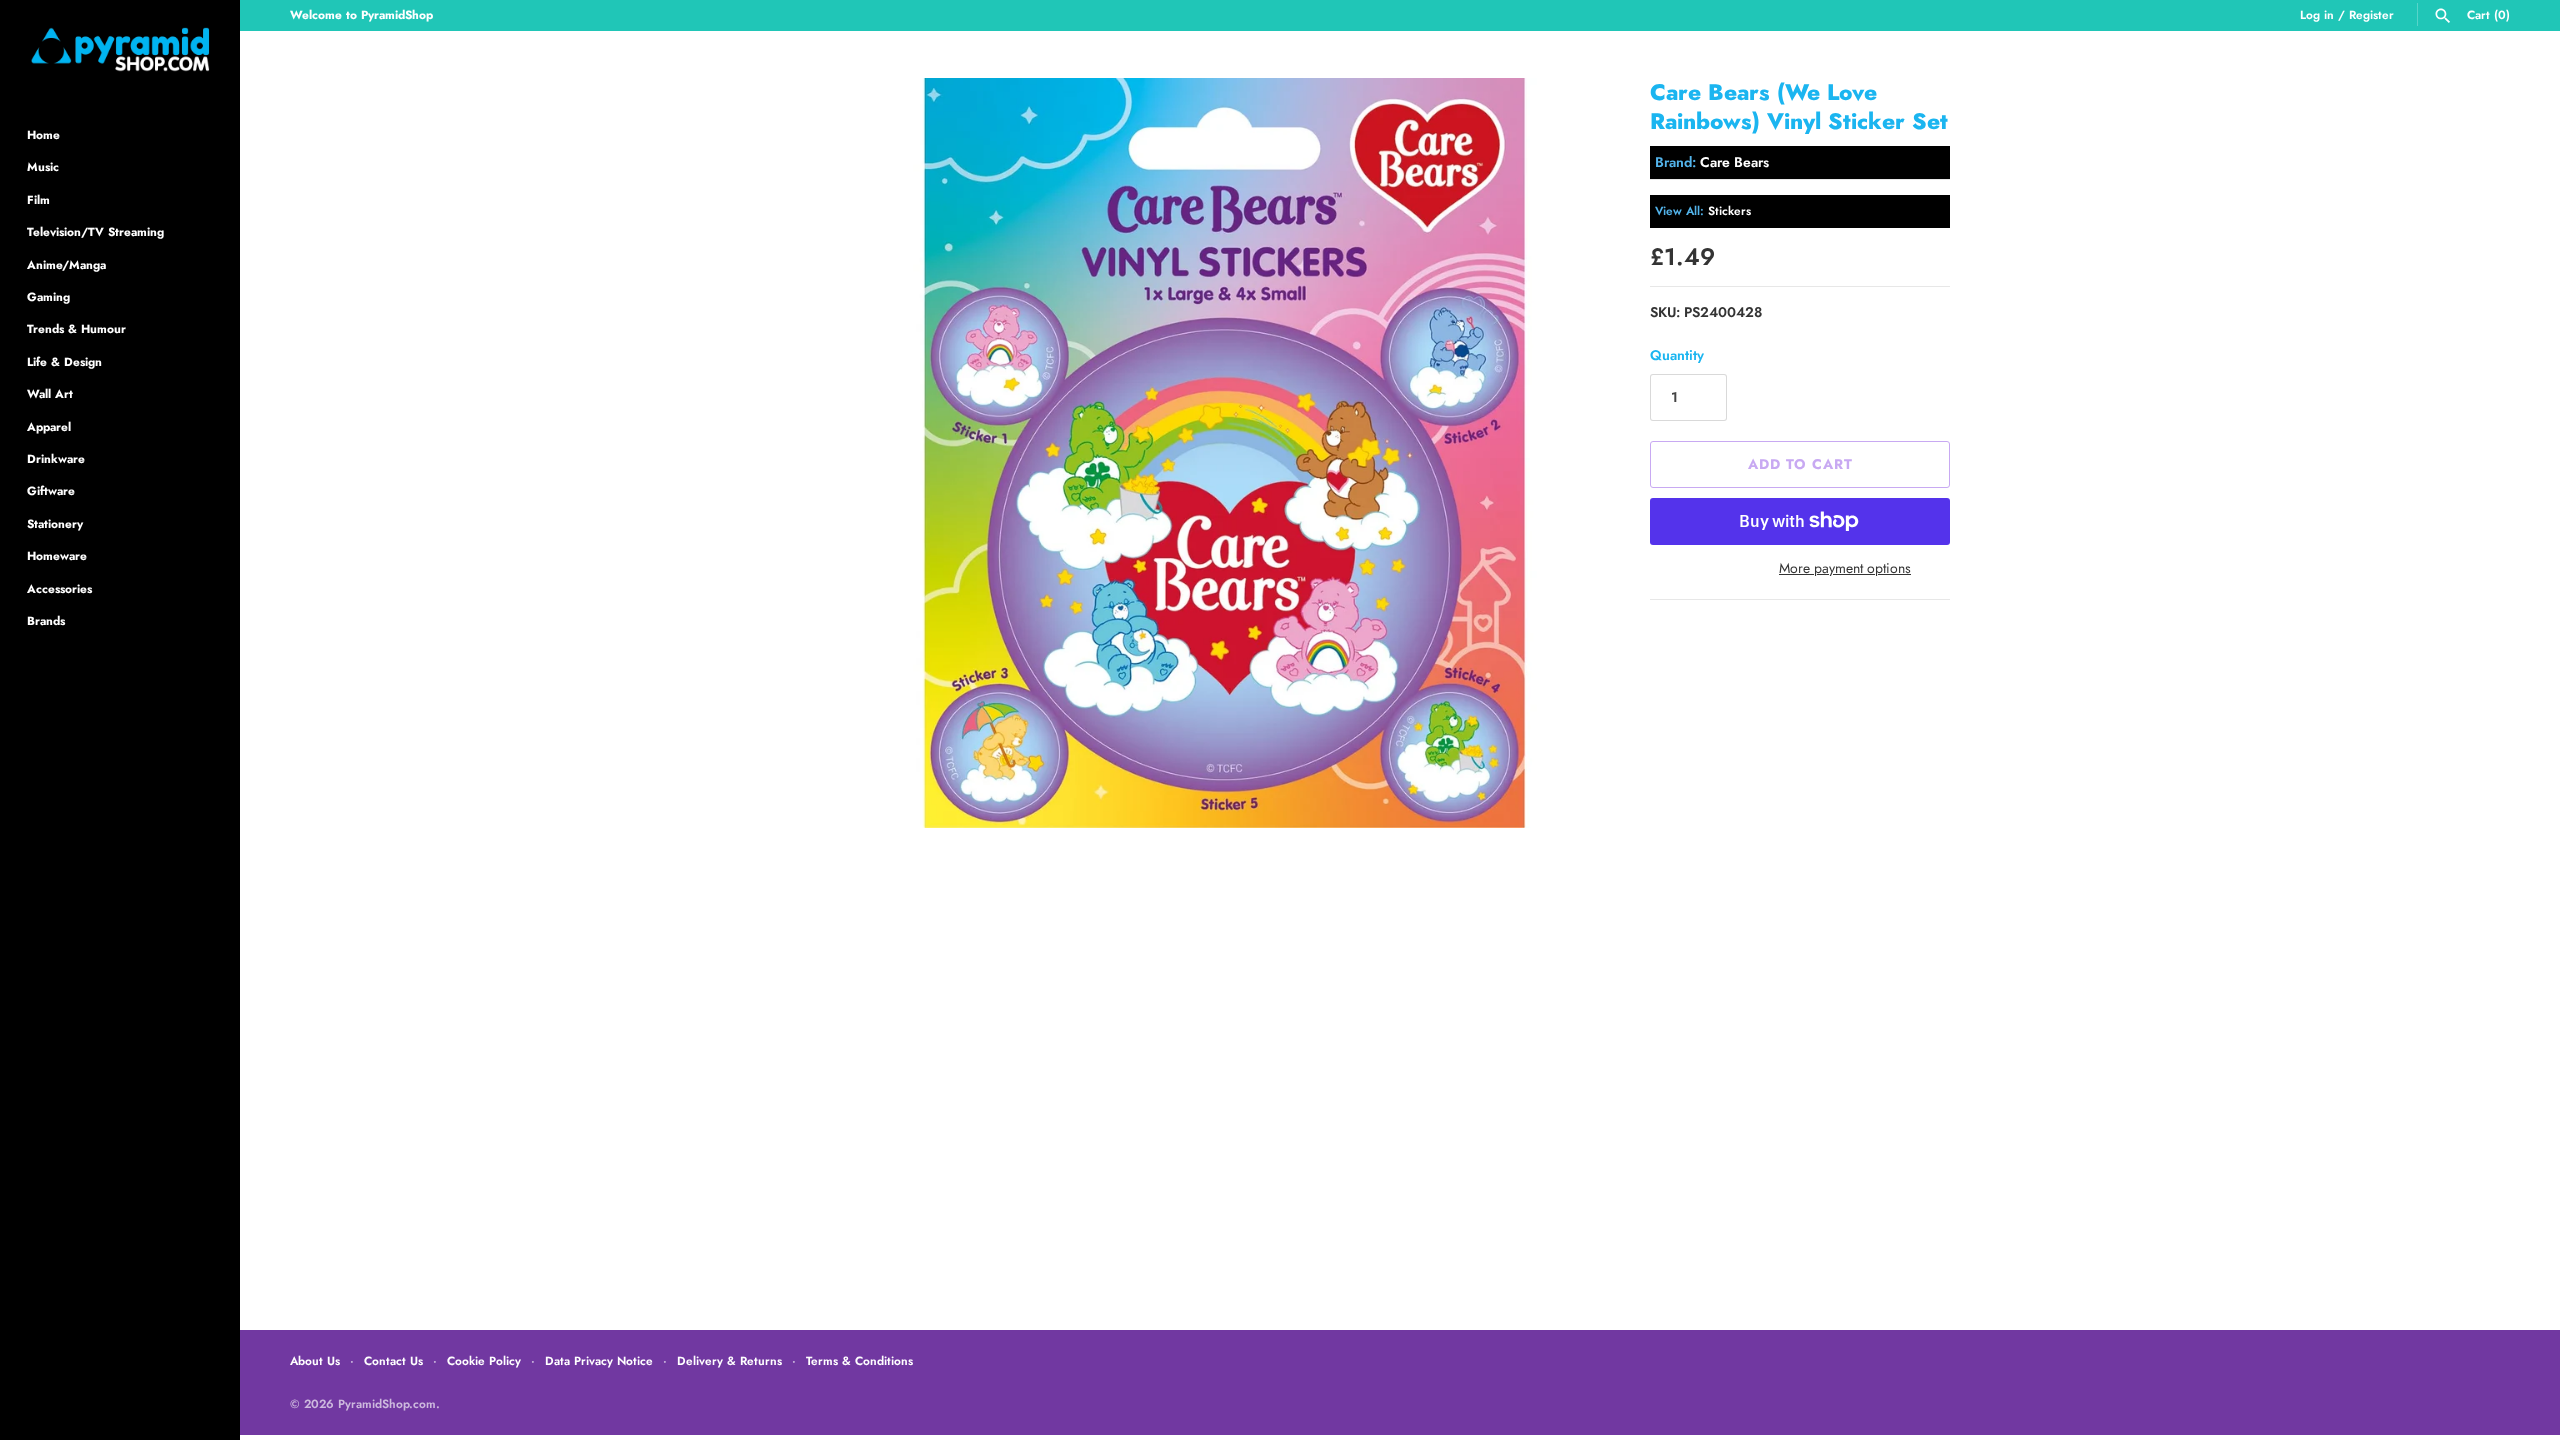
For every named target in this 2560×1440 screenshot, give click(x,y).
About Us (315, 1360)
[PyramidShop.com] (120, 49)
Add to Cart (1800, 464)
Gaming (48, 296)
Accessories (59, 588)
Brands (46, 620)
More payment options (1845, 568)
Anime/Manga (66, 264)
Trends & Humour (76, 328)
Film (38, 199)
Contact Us (393, 1360)
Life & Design (64, 361)
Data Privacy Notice (599, 1360)
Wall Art (50, 393)
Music (43, 166)
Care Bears (1734, 162)
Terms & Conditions (859, 1360)
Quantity (1677, 355)
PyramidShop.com (387, 1403)
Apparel (49, 426)
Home (43, 134)
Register (2371, 14)
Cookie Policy (484, 1360)
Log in (2317, 14)
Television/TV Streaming (95, 231)
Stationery (55, 523)
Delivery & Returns (729, 1360)
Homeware (57, 555)
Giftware (51, 490)
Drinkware (56, 458)
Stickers (1729, 210)
